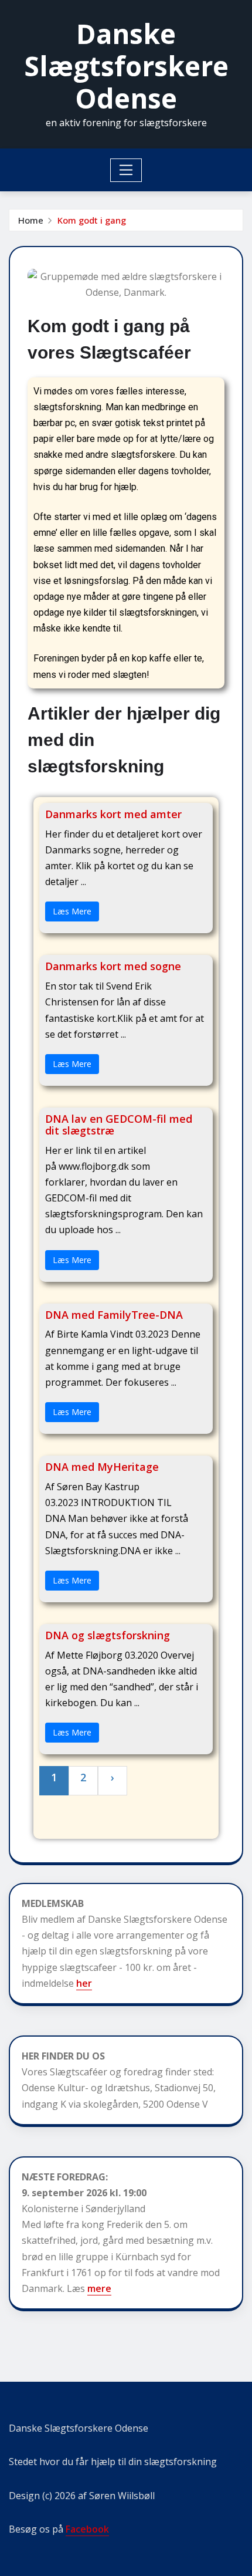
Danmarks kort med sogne (113, 966)
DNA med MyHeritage (102, 1467)
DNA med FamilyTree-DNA (114, 1315)
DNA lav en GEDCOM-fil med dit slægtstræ (119, 1125)
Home (31, 220)
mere (99, 2288)
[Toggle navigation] (126, 170)
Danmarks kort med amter (113, 814)
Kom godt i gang (92, 220)
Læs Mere (72, 911)
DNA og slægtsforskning (108, 1635)
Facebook (87, 2529)
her (84, 1983)
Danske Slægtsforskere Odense (126, 66)
